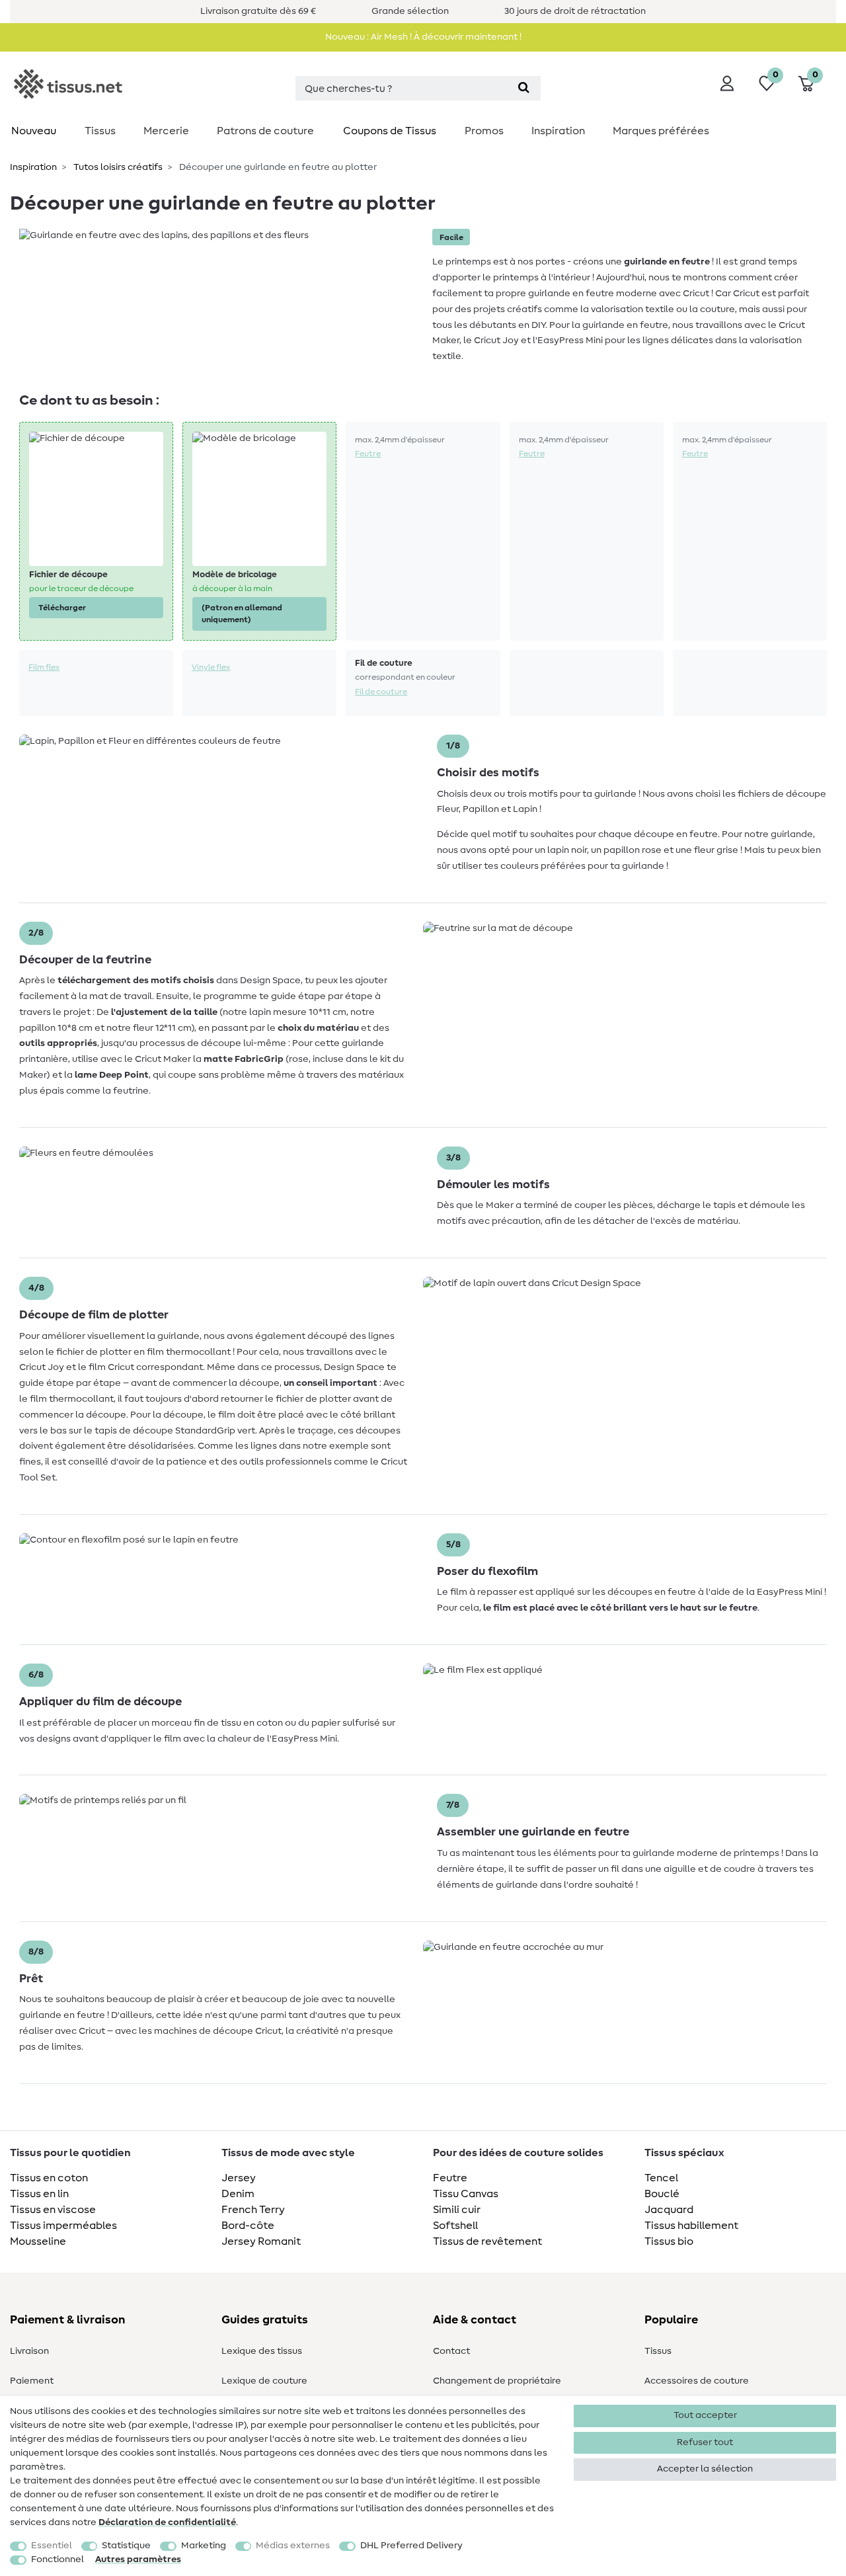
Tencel (661, 2178)
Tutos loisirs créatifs (117, 167)
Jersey (239, 2178)
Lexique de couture (264, 2381)
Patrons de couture (265, 131)
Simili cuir (457, 2210)
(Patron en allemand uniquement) (242, 614)
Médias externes (293, 2546)
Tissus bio (669, 2241)
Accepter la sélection (705, 2469)
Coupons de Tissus (390, 131)
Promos (484, 131)
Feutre (368, 454)
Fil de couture (381, 692)
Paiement (32, 2381)
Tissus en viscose (53, 2210)
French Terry (253, 2210)
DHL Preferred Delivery (411, 2546)
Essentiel (52, 2546)
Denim (238, 2194)
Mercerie (166, 131)
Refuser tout (705, 2442)
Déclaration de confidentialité (167, 2522)
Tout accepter (705, 2415)
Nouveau (34, 131)
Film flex (44, 667)
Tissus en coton (49, 2178)
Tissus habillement (691, 2226)
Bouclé (662, 2194)
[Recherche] (524, 88)
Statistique (126, 2546)
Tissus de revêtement (487, 2241)
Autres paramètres (138, 2559)
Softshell (455, 2226)
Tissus (100, 131)
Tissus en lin (39, 2194)
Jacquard (669, 2210)
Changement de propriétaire (497, 2381)
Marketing (204, 2546)
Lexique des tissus (262, 2351)
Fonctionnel (58, 2559)
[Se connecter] (727, 83)
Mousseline (38, 2241)
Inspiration (558, 131)
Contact (451, 2351)
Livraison (29, 2351)
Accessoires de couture (697, 2381)
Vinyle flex (211, 667)
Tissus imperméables (63, 2226)
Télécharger (62, 608)
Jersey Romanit (261, 2241)
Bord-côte (248, 2226)
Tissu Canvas (466, 2194)
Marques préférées (661, 131)
